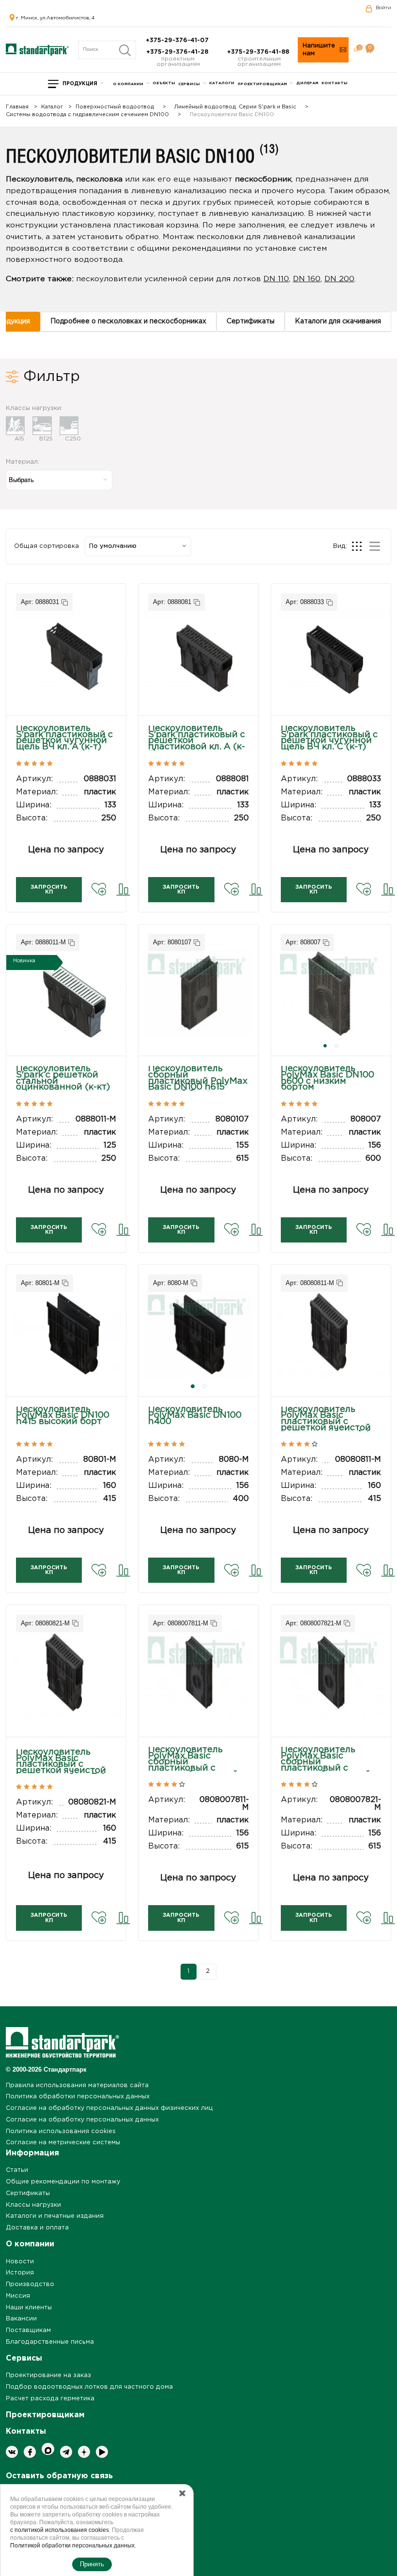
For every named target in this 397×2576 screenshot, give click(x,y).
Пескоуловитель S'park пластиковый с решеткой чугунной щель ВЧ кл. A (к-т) (64, 738)
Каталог (52, 107)
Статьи (17, 2170)
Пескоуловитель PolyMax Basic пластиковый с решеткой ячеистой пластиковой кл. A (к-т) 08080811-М (329, 1425)
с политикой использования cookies (60, 2530)
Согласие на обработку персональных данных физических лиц (109, 2108)
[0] (356, 50)
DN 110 (276, 279)
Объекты (164, 83)
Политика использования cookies (61, 2131)
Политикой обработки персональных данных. (73, 2546)
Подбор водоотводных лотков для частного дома (89, 2387)
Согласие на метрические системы (63, 2143)
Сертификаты (28, 2193)
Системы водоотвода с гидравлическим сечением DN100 (87, 115)
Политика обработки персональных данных (78, 2097)
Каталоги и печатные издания (55, 2216)
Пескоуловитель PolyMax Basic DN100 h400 (195, 1416)
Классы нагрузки (33, 2205)
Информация (32, 2153)
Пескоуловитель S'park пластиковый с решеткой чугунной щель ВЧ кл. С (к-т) (329, 738)
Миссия (18, 2296)
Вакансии (21, 2319)
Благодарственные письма (50, 2342)
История (20, 2273)
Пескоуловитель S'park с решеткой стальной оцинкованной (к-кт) (63, 1078)
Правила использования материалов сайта (77, 2085)
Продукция (80, 84)
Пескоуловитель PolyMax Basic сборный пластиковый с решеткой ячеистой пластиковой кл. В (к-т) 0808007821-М (329, 1768)
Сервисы (189, 84)
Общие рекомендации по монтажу (63, 2182)
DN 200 (339, 279)
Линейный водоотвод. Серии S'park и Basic (235, 107)
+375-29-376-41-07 (178, 40)
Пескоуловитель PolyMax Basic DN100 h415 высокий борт (63, 1416)
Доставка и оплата (37, 2228)
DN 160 (307, 279)
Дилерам (307, 83)
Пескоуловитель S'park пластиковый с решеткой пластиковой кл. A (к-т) (197, 741)
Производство (30, 2284)
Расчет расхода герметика (50, 2399)
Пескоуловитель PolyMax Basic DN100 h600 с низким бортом (328, 1078)
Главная (17, 107)
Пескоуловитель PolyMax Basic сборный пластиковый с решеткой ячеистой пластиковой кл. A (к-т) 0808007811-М (197, 1768)
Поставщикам (28, 2330)
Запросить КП (49, 890)
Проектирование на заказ (48, 2375)
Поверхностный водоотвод (115, 107)
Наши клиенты (29, 2308)
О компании (128, 84)
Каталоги (222, 83)
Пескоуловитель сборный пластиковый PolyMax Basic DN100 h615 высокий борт (198, 1081)
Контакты (335, 83)
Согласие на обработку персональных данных (82, 2120)
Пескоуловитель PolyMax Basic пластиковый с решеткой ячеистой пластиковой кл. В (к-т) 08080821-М (64, 1768)
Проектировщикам (262, 84)
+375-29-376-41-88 (259, 52)
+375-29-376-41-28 (178, 52)
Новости (20, 2262)
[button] (325, 1046)
